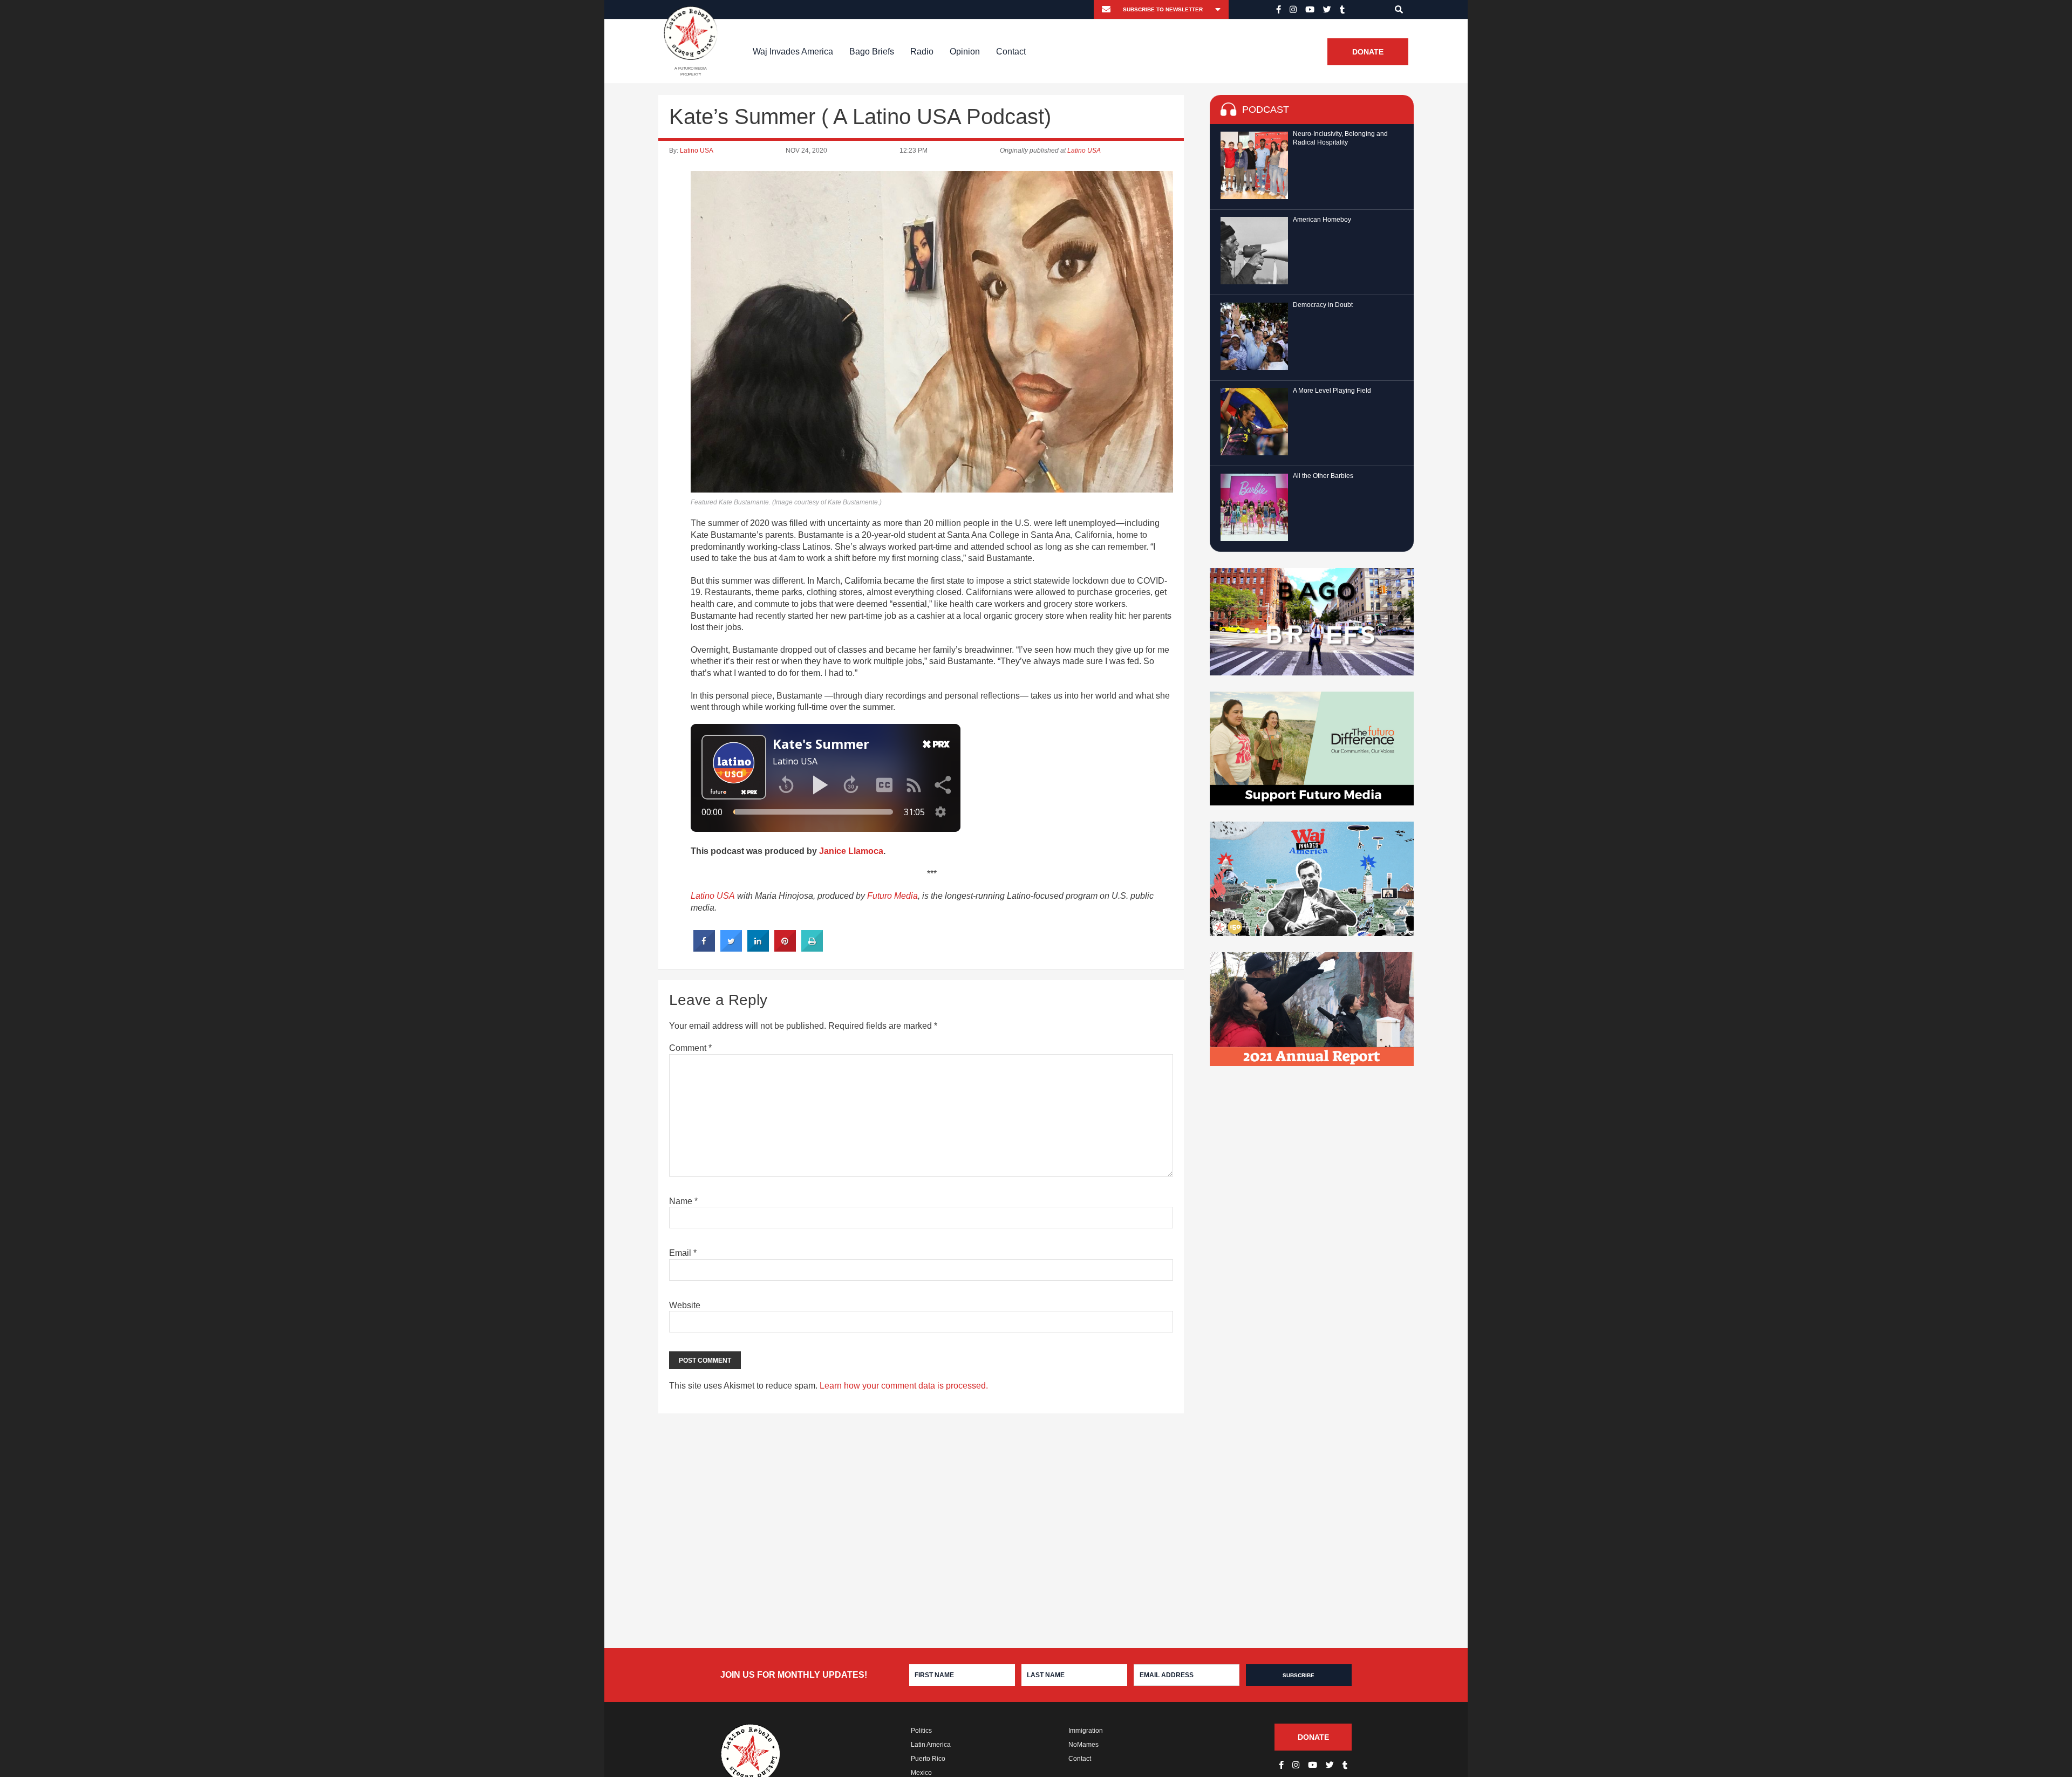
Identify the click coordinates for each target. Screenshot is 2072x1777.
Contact (1011, 52)
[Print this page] (812, 948)
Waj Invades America (793, 52)
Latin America (931, 1745)
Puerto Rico (928, 1759)
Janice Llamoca (851, 851)
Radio (922, 52)
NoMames (1083, 1745)
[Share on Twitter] (731, 948)
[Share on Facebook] (704, 948)
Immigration (1086, 1731)
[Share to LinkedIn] (758, 948)
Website (685, 1305)
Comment (690, 1048)
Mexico (921, 1773)
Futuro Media (892, 896)
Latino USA (697, 151)
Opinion (965, 52)
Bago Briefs (872, 52)
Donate (1368, 52)
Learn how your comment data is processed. (904, 1386)
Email (683, 1253)
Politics (921, 1731)
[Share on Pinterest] (785, 948)
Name (683, 1201)
